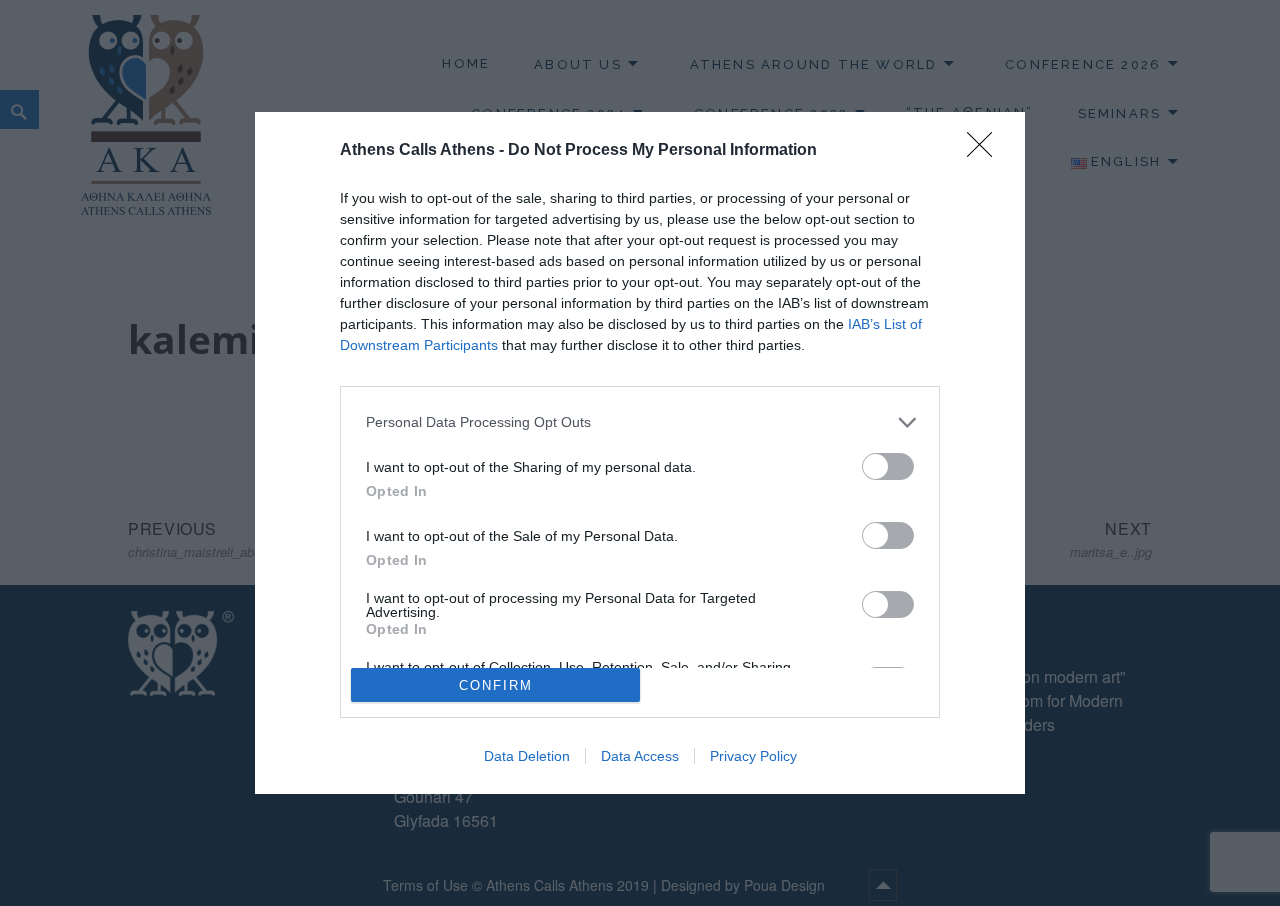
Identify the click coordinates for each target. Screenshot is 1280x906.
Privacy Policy (753, 756)
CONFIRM (496, 685)
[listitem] (640, 422)
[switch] (888, 466)
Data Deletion (527, 756)
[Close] (986, 151)
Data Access (640, 756)
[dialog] (640, 453)
